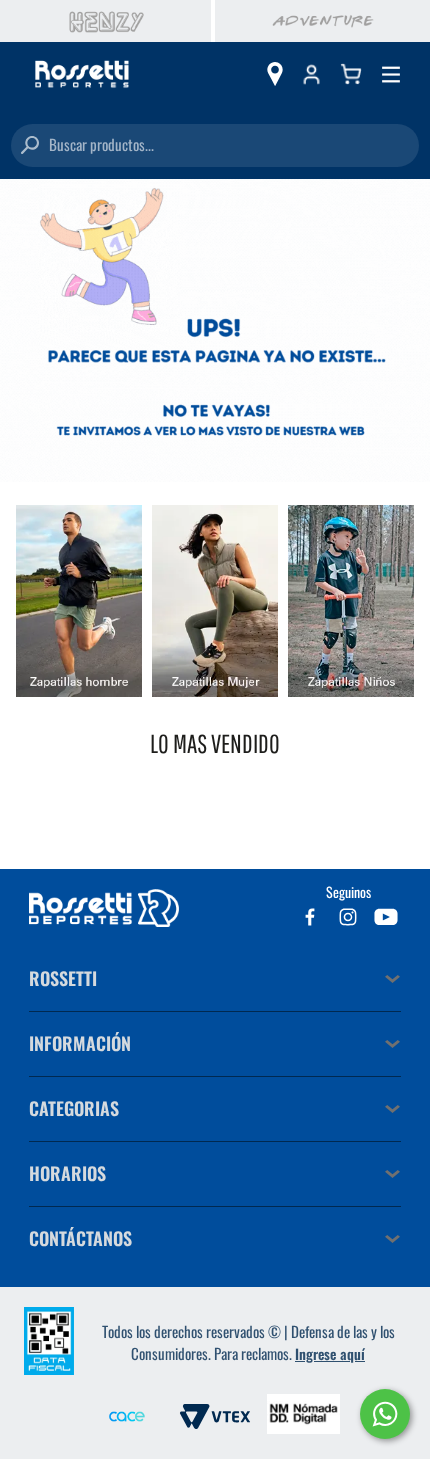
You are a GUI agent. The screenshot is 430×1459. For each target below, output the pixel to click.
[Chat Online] (385, 1414)
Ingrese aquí (330, 1353)
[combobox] (215, 145)
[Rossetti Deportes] (82, 75)
